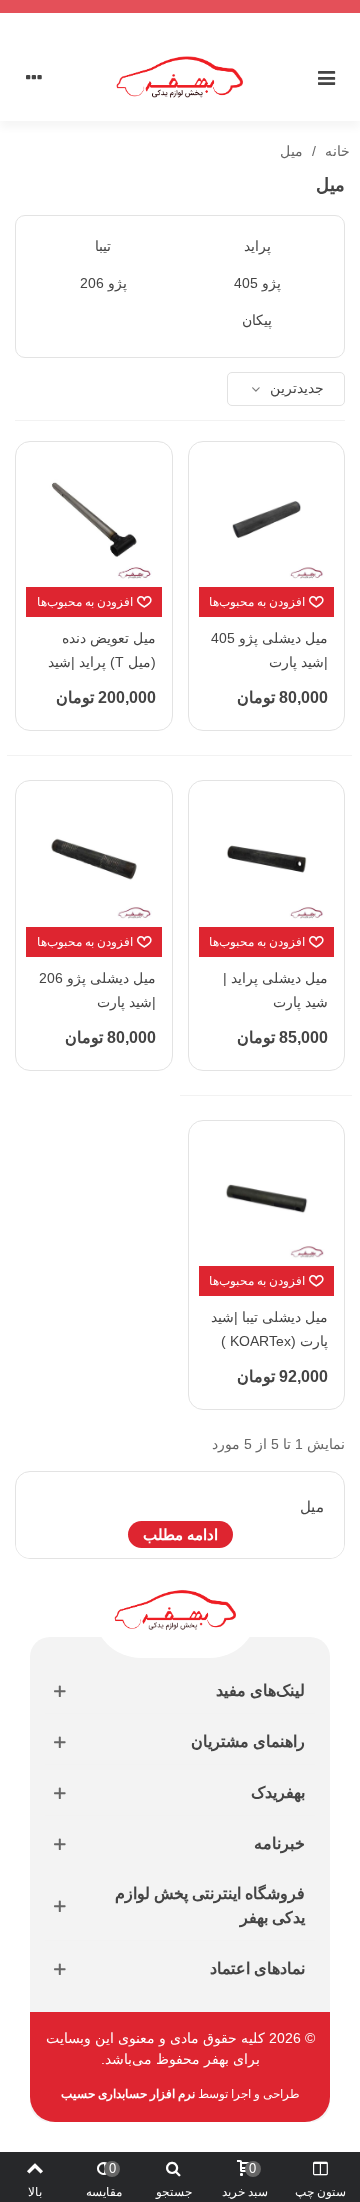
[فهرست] (326, 77)
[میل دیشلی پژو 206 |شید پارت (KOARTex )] (94, 859)
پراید (257, 246)
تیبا (103, 246)
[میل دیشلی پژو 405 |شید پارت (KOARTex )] (267, 520)
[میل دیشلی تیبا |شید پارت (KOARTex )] (267, 1199)
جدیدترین (295, 388)
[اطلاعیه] (180, 6)
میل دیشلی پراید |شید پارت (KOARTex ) (275, 1002)
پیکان (257, 320)
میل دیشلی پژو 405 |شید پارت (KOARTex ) (269, 662)
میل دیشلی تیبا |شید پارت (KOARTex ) (269, 1329)
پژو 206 (103, 283)
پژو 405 (257, 283)
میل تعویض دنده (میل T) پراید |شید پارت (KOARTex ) (102, 662)
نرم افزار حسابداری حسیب (128, 2094)
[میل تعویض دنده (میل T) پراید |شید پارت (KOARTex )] (94, 520)
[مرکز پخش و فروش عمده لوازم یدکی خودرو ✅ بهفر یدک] (180, 77)
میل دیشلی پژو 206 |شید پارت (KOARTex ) (97, 1002)
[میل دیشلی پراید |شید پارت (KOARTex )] (267, 859)
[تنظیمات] (34, 77)
